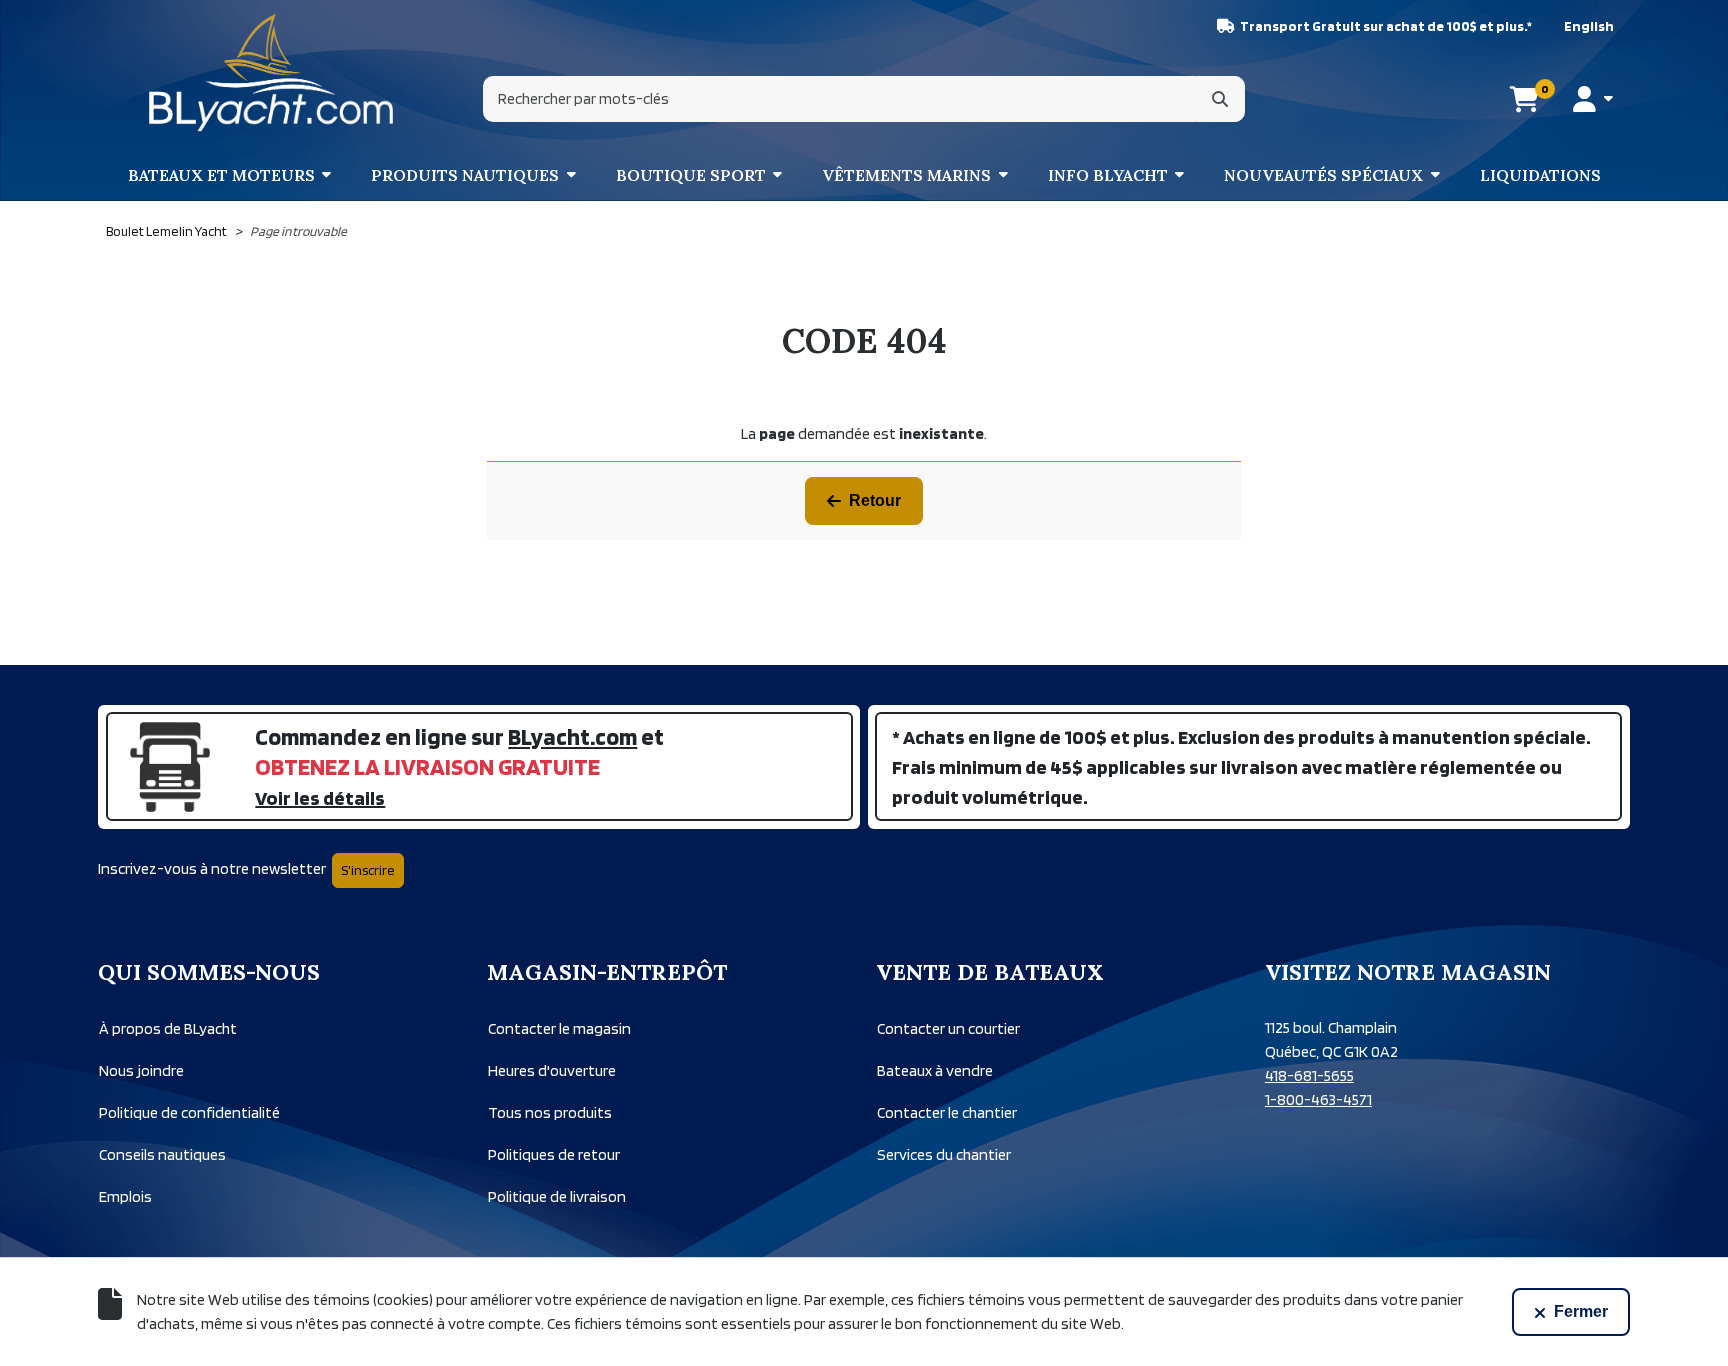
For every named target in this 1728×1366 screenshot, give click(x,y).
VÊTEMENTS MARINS (906, 175)
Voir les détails (320, 798)
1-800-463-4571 (1318, 1099)
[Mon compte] (1592, 99)
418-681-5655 (1309, 1075)
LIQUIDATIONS (1540, 175)
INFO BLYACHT (1108, 175)
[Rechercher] (1220, 99)
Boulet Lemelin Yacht (166, 231)
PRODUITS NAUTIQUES (465, 175)
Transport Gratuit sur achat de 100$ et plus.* (1386, 26)
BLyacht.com (572, 736)
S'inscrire (368, 870)
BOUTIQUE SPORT (691, 175)
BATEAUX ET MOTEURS (221, 175)
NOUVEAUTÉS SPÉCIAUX (1323, 175)
